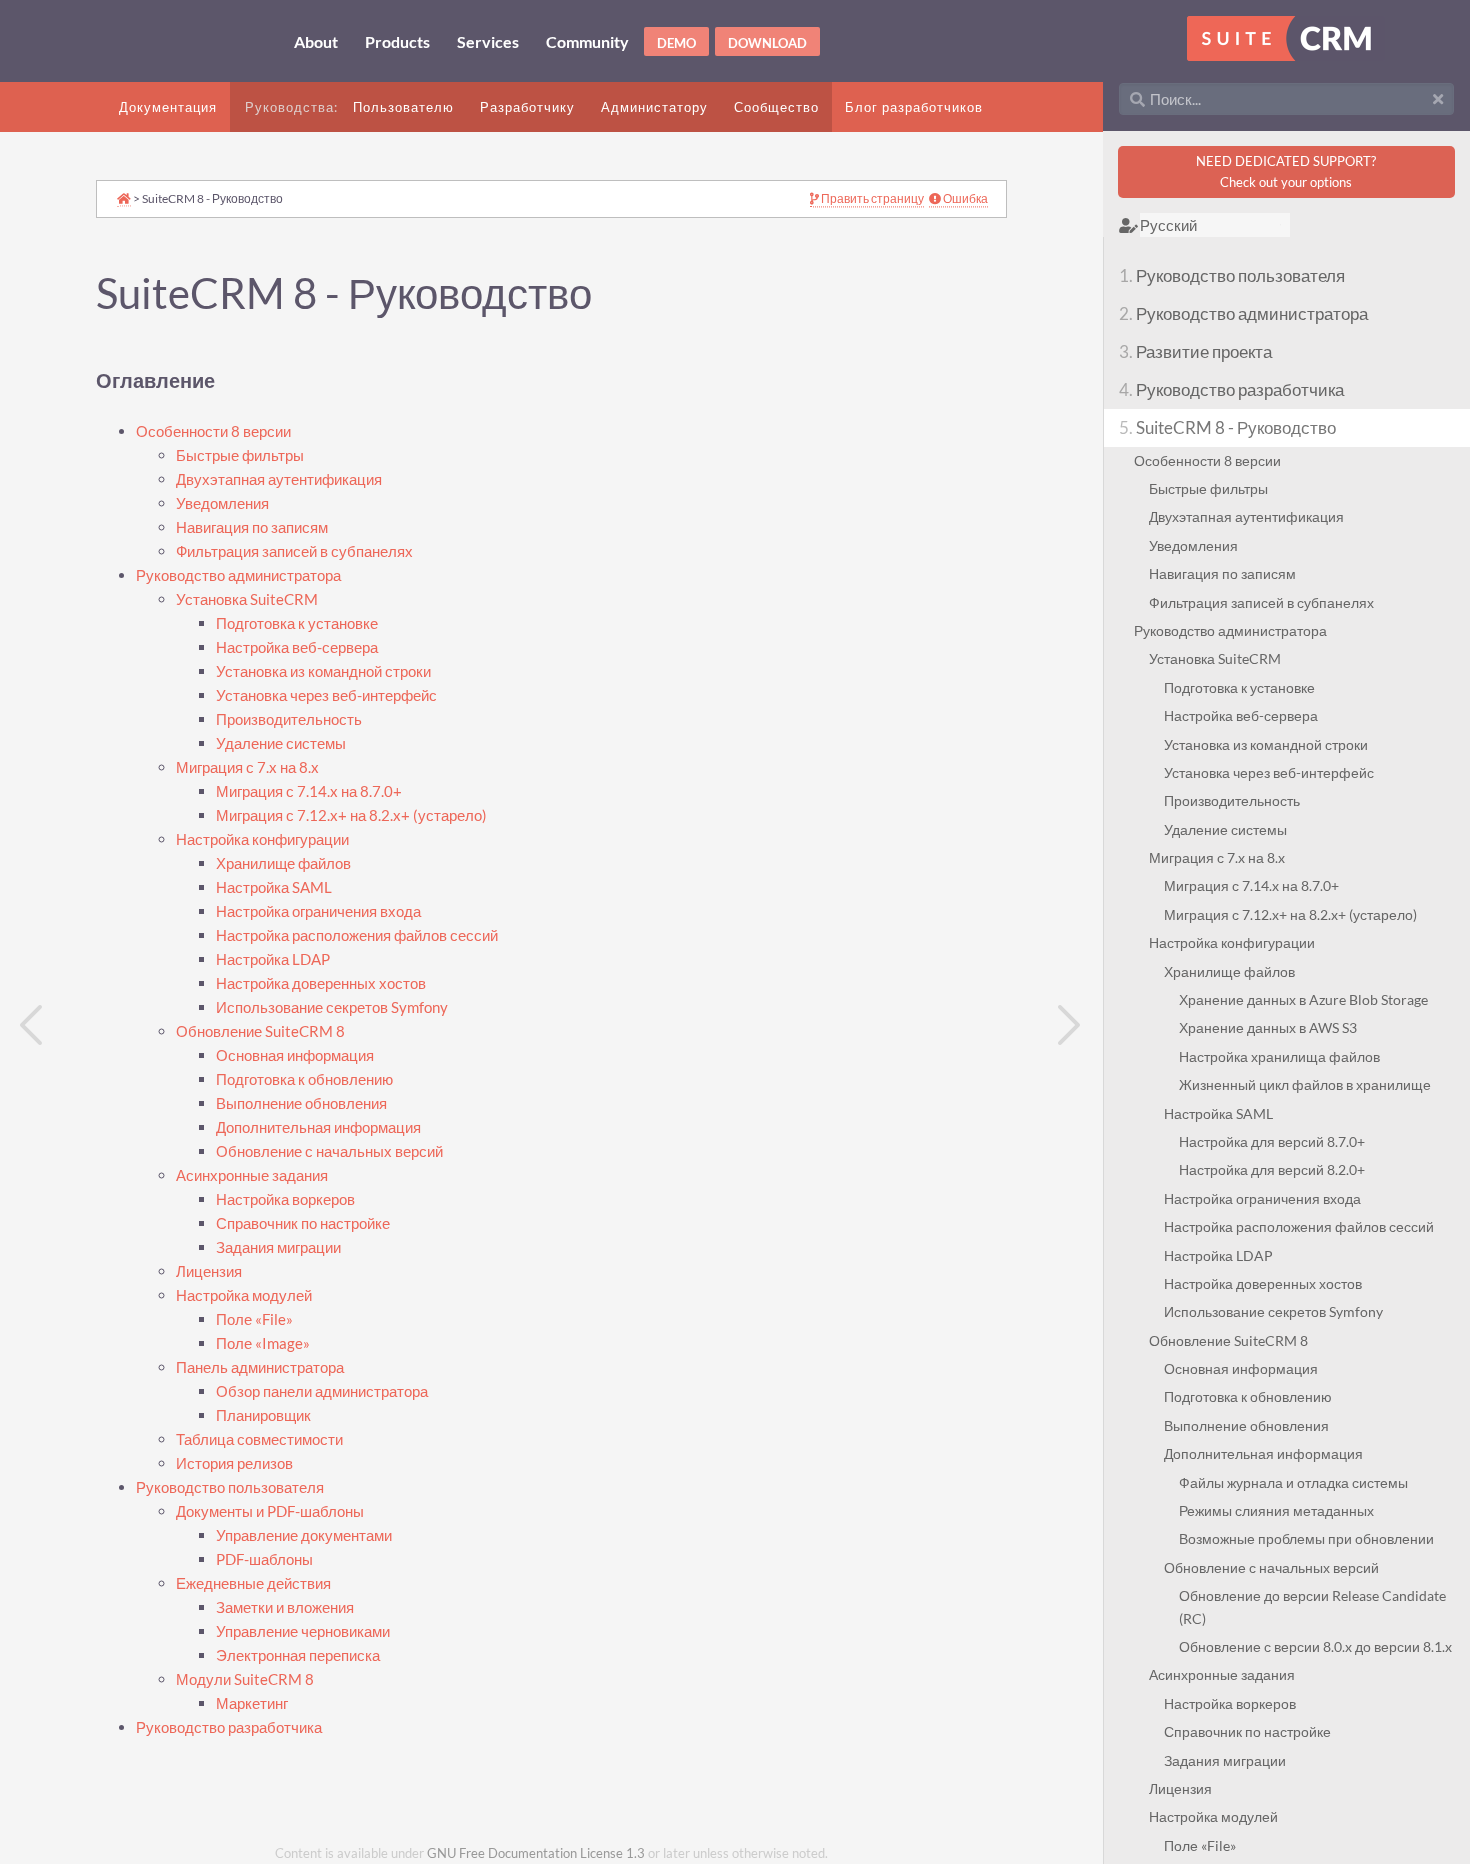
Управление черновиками (303, 1631)
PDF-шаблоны (264, 1559)
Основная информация (295, 1055)
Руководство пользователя (230, 1487)
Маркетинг (252, 1703)
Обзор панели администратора (322, 1391)
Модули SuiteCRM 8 (245, 1679)
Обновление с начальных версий (329, 1151)
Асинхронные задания (252, 1175)
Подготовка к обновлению (304, 1079)
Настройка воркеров (285, 1199)
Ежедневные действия (253, 1583)
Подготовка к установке (297, 623)
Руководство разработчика (229, 1727)
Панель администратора (260, 1367)
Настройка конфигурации (262, 839)
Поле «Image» (263, 1343)
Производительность (289, 719)
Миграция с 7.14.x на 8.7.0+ (309, 791)
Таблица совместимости (259, 1439)
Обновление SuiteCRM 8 (260, 1031)
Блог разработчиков (914, 107)
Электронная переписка (298, 1655)
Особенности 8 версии (213, 431)
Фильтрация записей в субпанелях (294, 551)
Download (767, 43)
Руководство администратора (238, 575)
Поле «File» (254, 1319)
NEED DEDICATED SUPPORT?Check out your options (1286, 171)
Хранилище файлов (283, 863)
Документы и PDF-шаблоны (270, 1511)
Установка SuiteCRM (247, 599)
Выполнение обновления (301, 1103)
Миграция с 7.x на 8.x (247, 767)
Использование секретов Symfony (332, 1007)
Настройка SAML (274, 887)
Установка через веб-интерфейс (326, 695)
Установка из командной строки (323, 671)
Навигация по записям (252, 527)
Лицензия (209, 1271)
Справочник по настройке (303, 1223)
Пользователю (403, 107)
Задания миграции (278, 1247)
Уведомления (222, 503)
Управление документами (304, 1535)
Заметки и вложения (285, 1607)
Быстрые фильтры (240, 455)
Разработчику (527, 107)
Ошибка (964, 199)
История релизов (234, 1463)
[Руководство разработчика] (32, 1025)
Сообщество (776, 107)
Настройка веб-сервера (297, 647)
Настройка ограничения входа (318, 911)
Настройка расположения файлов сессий (357, 935)
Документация (168, 107)
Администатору (654, 107)
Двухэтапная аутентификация (279, 479)
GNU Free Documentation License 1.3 (536, 1853)
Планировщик (263, 1415)
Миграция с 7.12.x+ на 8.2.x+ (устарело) (351, 815)
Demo (676, 43)
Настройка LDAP (273, 959)
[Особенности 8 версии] (1071, 1025)
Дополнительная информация (318, 1127)
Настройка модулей (244, 1295)
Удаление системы (281, 743)
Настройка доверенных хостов (321, 983)
